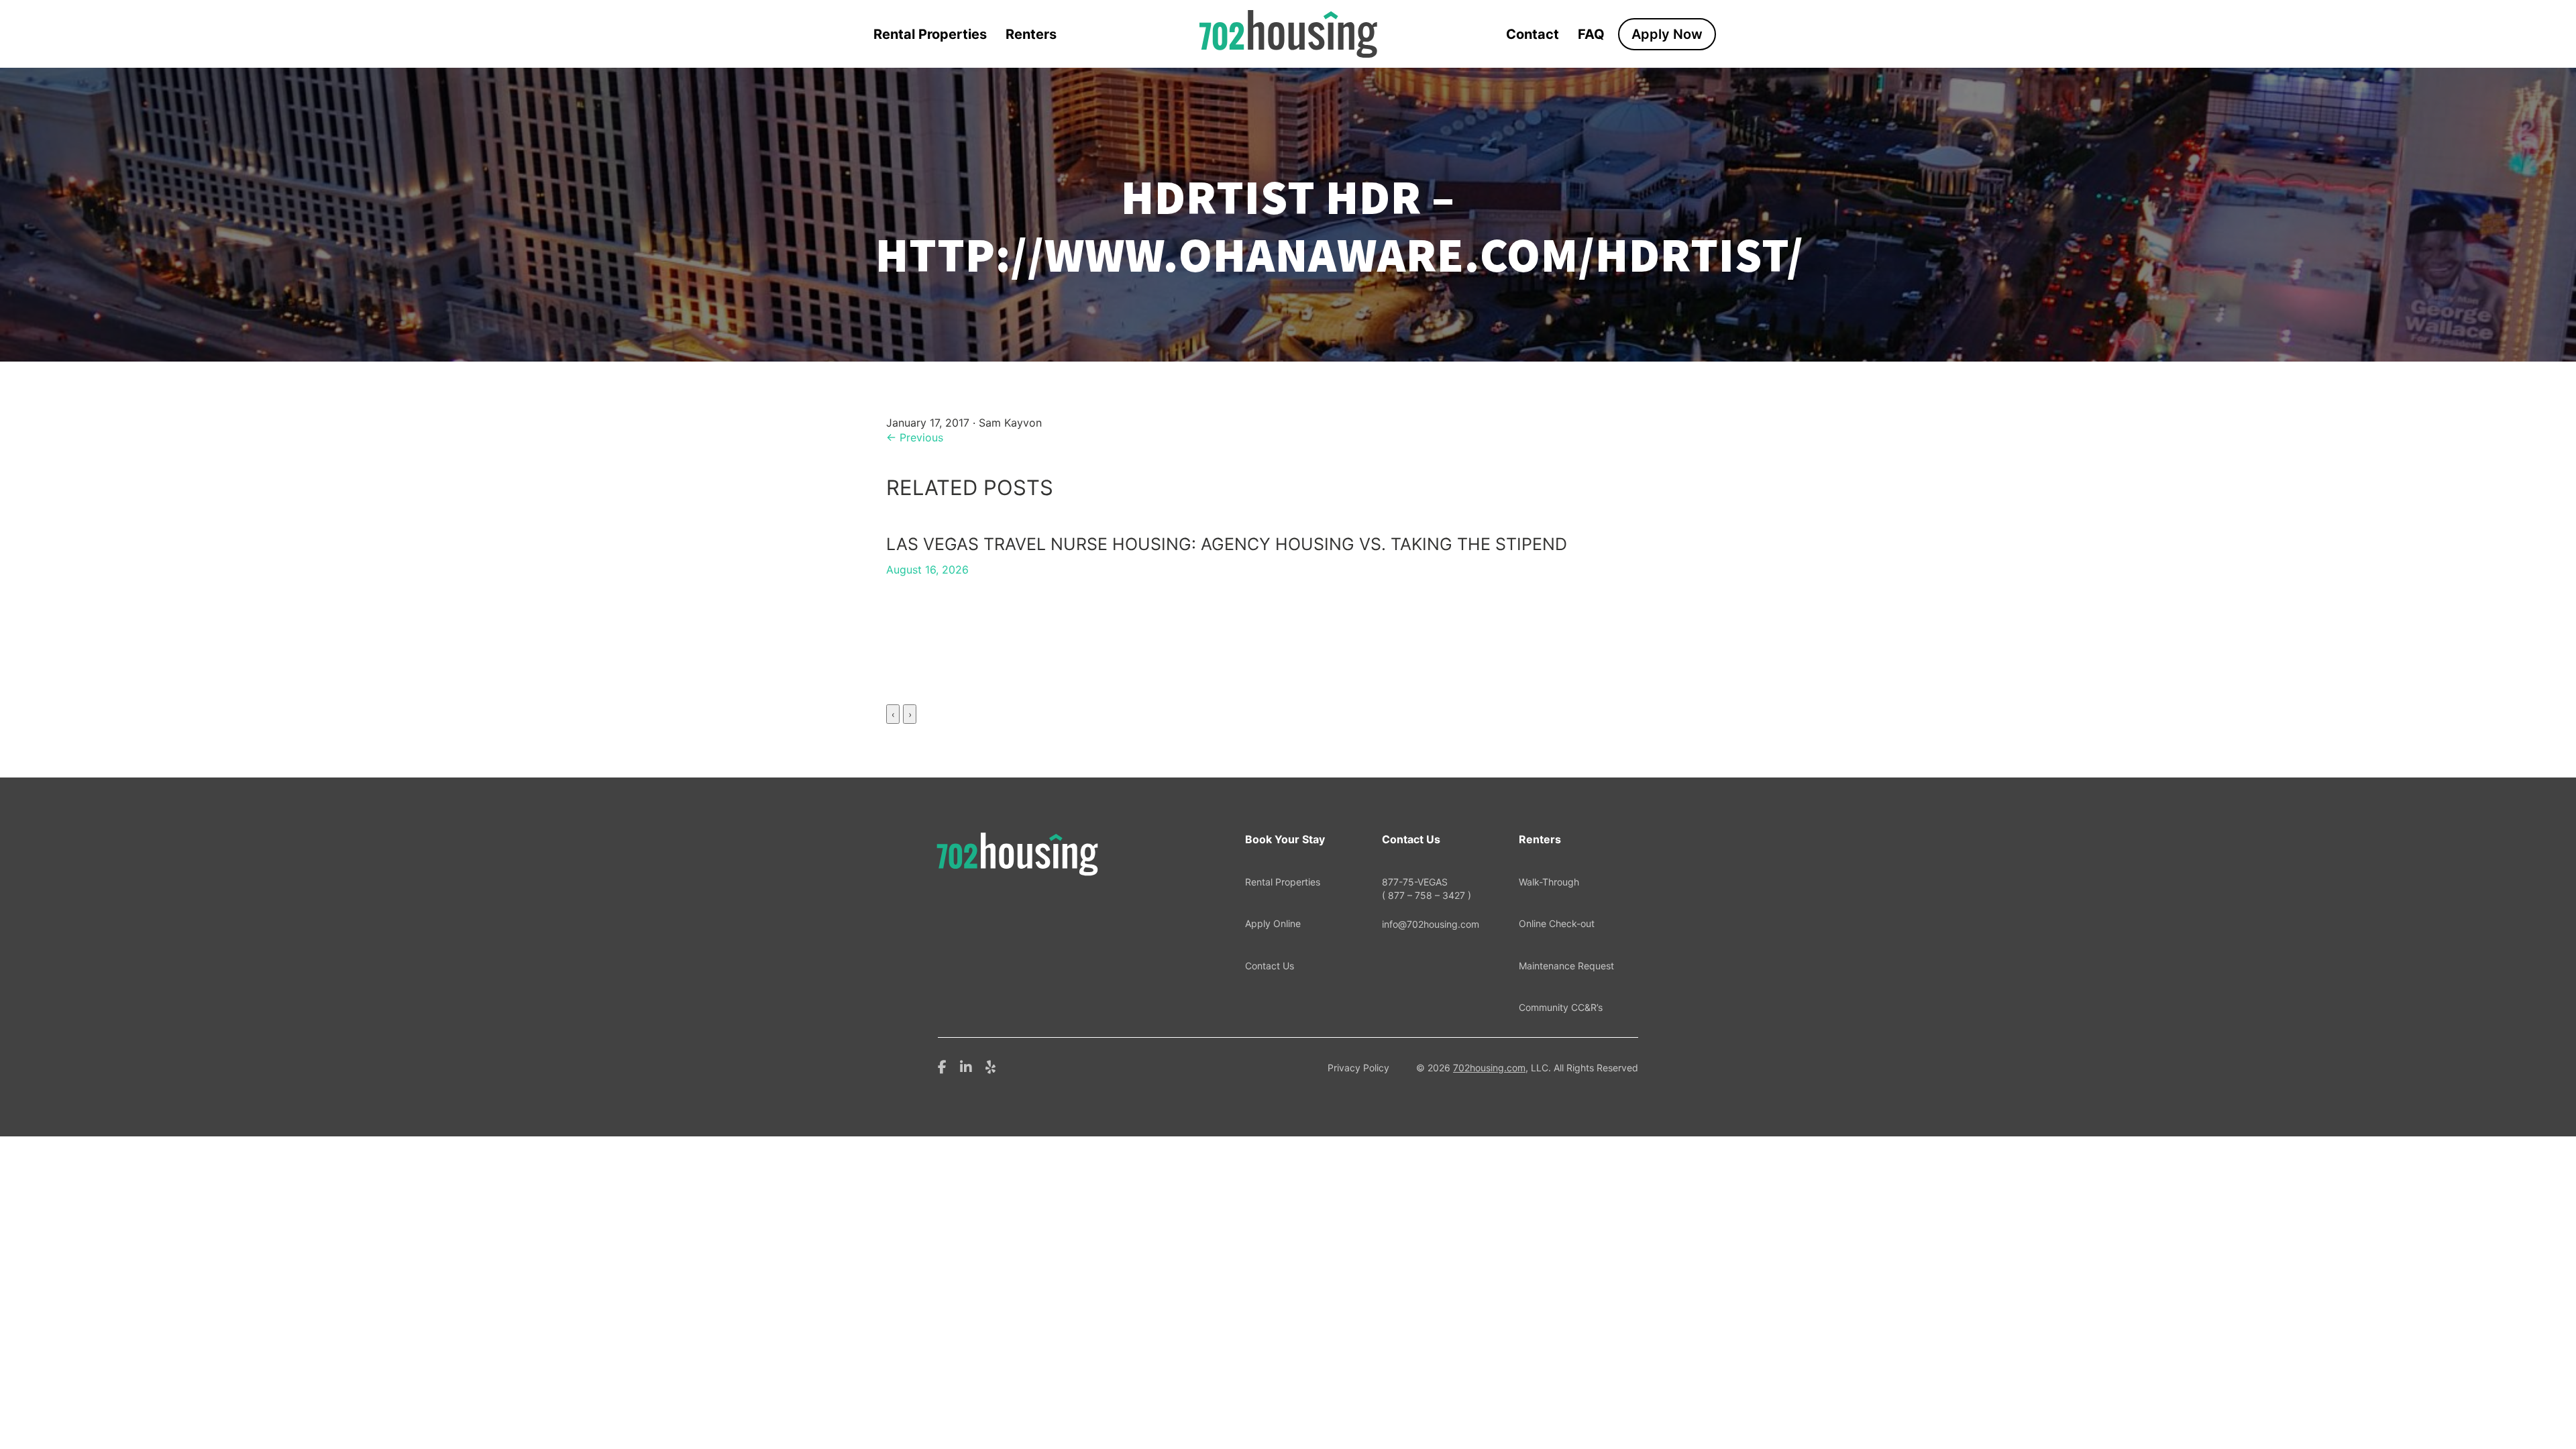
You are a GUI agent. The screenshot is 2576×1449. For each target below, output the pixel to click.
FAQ (1591, 34)
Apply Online (1273, 923)
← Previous (915, 437)
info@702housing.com (1431, 924)
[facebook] (942, 1066)
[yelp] (990, 1066)
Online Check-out (1557, 923)
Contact (1533, 34)
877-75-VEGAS (1427, 889)
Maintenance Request (1566, 966)
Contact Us (1270, 966)
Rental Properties (930, 34)
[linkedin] (966, 1066)
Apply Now (1667, 34)
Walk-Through (1549, 882)
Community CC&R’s (1561, 1007)
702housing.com (1489, 1068)
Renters (1031, 34)
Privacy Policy (1358, 1068)
